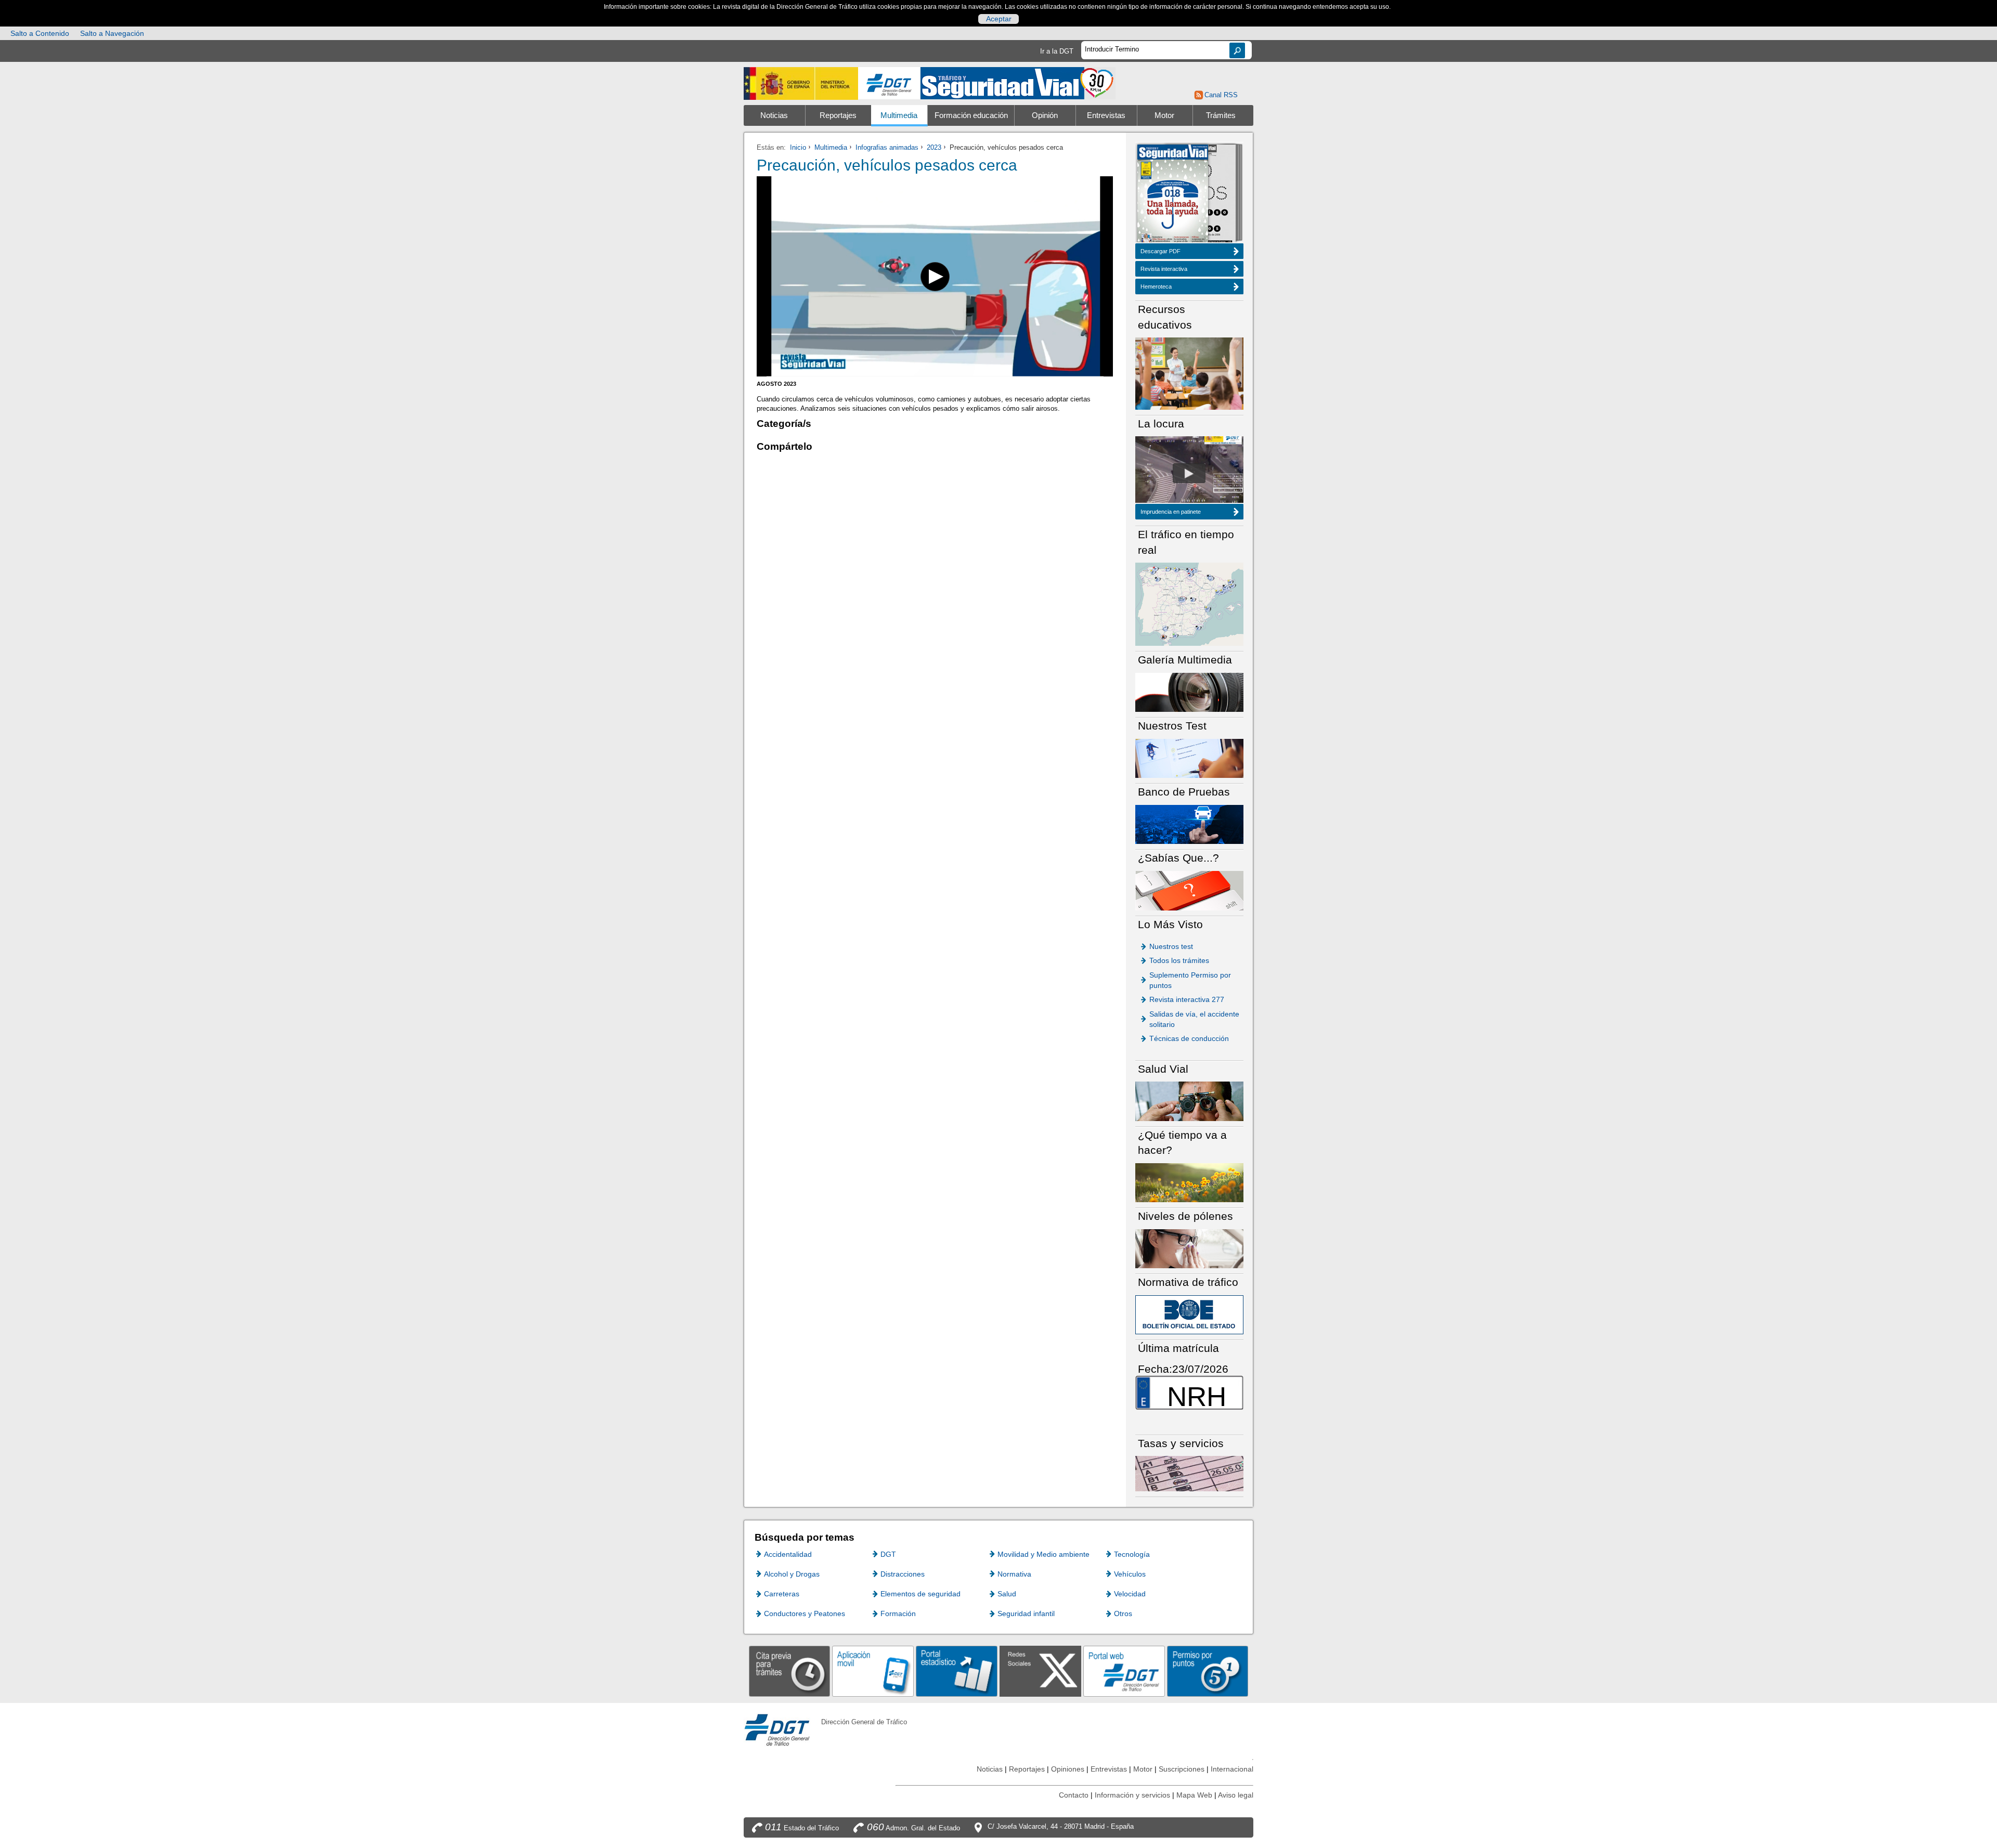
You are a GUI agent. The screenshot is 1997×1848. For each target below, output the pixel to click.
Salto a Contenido (40, 33)
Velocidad (1130, 1594)
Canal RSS (1221, 95)
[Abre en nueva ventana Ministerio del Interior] (801, 83)
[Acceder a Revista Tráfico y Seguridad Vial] (1018, 82)
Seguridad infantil (1026, 1613)
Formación (898, 1613)
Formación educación (971, 115)
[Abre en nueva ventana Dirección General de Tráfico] (889, 83)
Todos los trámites (1179, 960)
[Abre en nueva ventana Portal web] (1124, 1671)
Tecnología (1132, 1554)
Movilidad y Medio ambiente (1043, 1554)
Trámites (1221, 115)
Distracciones (903, 1574)
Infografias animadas (887, 147)
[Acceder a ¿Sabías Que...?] (1189, 890)
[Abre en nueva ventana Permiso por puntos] (1208, 1671)
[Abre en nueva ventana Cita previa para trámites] (790, 1671)
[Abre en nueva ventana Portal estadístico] (957, 1671)
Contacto (1074, 1795)
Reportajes (838, 115)
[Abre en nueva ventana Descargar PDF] (1173, 194)
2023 (934, 147)
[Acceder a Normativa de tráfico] (1189, 1314)
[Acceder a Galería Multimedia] (1189, 692)
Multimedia (899, 115)
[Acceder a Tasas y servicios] (1189, 1473)
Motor (1164, 115)
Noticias (774, 115)
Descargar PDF (1160, 251)
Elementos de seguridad (920, 1594)
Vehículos (1130, 1574)
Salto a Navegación (112, 33)
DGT (888, 1554)
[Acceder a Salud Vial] (1189, 1101)
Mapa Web (1194, 1795)
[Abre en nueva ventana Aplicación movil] (873, 1671)
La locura (1189, 473)
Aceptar (999, 19)
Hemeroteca (1156, 287)
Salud (1007, 1594)
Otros (1123, 1613)
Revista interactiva (1164, 269)
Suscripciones (1182, 1769)
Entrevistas (1106, 115)
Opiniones (1068, 1769)
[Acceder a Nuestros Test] (1189, 758)
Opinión (1045, 115)
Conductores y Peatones (805, 1613)
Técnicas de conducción (1189, 1038)
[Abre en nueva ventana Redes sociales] (1040, 1671)
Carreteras (782, 1594)
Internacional (1232, 1769)
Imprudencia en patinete (1171, 512)
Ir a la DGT (1057, 51)
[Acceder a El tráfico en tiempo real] (1189, 603)
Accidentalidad (788, 1554)
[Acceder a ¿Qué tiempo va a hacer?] (1189, 1182)
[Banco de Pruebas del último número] (1189, 824)
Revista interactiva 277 (1187, 999)
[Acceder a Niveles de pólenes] (1189, 1248)
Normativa (1014, 1574)
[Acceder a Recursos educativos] (1189, 373)
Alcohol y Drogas (792, 1574)
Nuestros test (1171, 946)
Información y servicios (1132, 1795)
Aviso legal (1236, 1795)
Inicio (798, 147)
